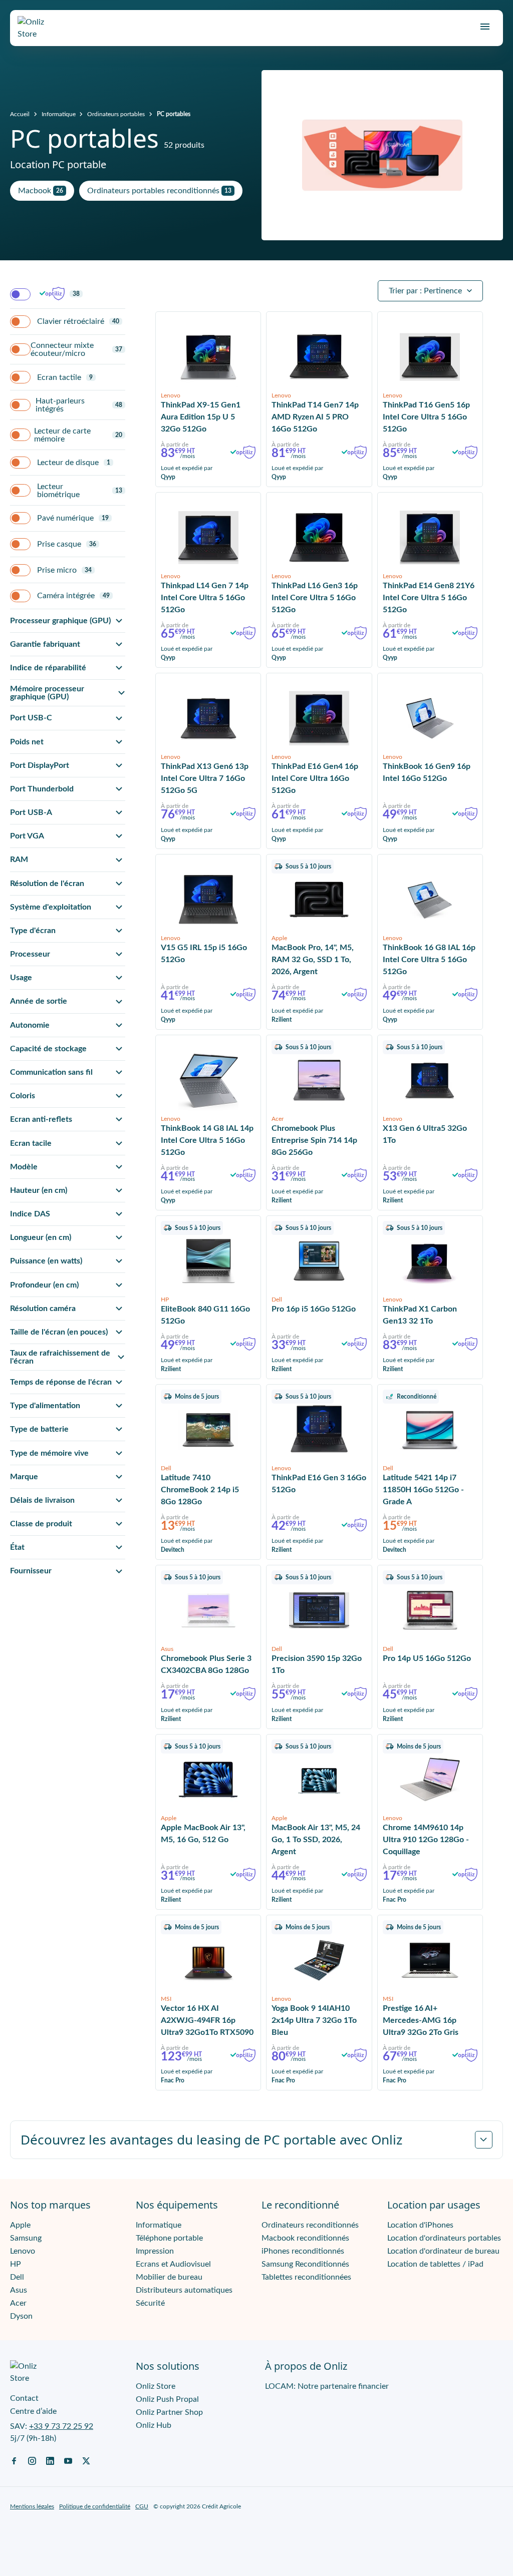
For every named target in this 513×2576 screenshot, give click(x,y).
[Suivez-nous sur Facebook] (14, 2460)
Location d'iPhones (420, 2225)
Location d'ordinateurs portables (444, 2238)
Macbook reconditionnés (305, 2238)
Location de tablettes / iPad (435, 2264)
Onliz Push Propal (167, 2399)
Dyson (21, 2316)
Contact (24, 2398)
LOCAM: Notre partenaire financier (327, 2386)
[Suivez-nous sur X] (86, 2460)
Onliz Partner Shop (169, 2412)
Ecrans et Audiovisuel (173, 2264)
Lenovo (23, 2251)
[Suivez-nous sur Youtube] (68, 2460)
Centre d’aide (33, 2411)
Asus (19, 2290)
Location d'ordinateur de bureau (443, 2251)
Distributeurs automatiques (184, 2290)
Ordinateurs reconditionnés (310, 2225)
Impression (155, 2251)
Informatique (59, 114)
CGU (142, 2506)
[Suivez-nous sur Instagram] (32, 2460)
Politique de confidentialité (95, 2506)
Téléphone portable (169, 2238)
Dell (17, 2277)
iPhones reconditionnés (303, 2251)
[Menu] (485, 27)
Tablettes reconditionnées (306, 2277)
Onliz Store (156, 2386)
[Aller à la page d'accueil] (40, 28)
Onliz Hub (154, 2425)
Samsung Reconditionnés (305, 2264)
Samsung (26, 2238)
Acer (18, 2303)
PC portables (174, 114)
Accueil (20, 114)
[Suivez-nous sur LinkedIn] (50, 2460)
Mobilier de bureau (169, 2277)
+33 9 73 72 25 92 (61, 2426)
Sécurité (150, 2303)
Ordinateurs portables (116, 114)
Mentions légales (32, 2506)
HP (16, 2264)
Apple (20, 2225)
